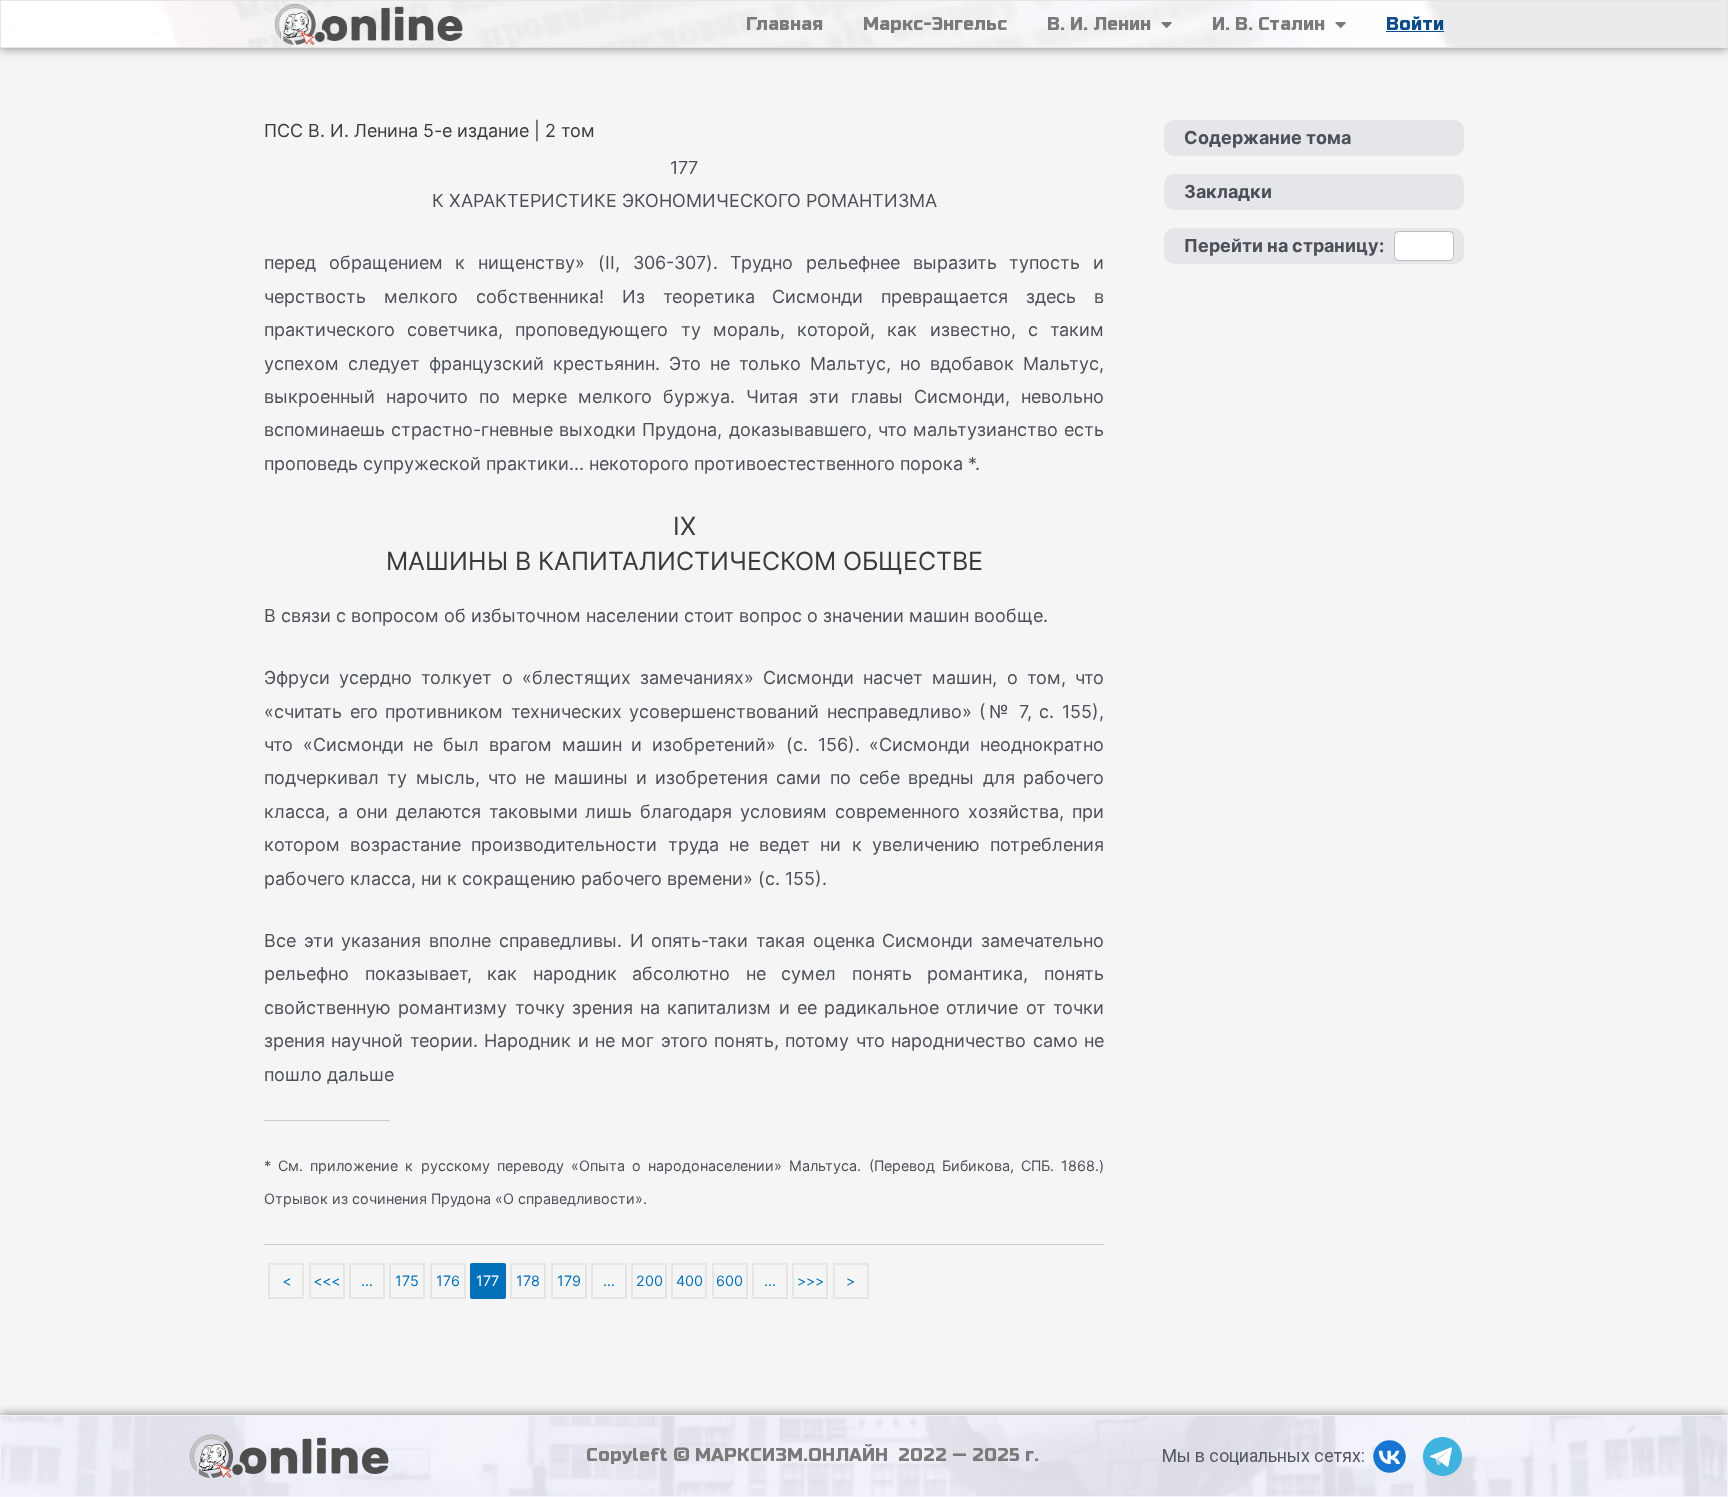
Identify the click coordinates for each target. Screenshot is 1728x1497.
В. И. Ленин (1099, 24)
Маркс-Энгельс (935, 24)
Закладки (1228, 191)
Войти (1415, 24)
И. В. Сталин (1268, 24)
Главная (784, 24)
